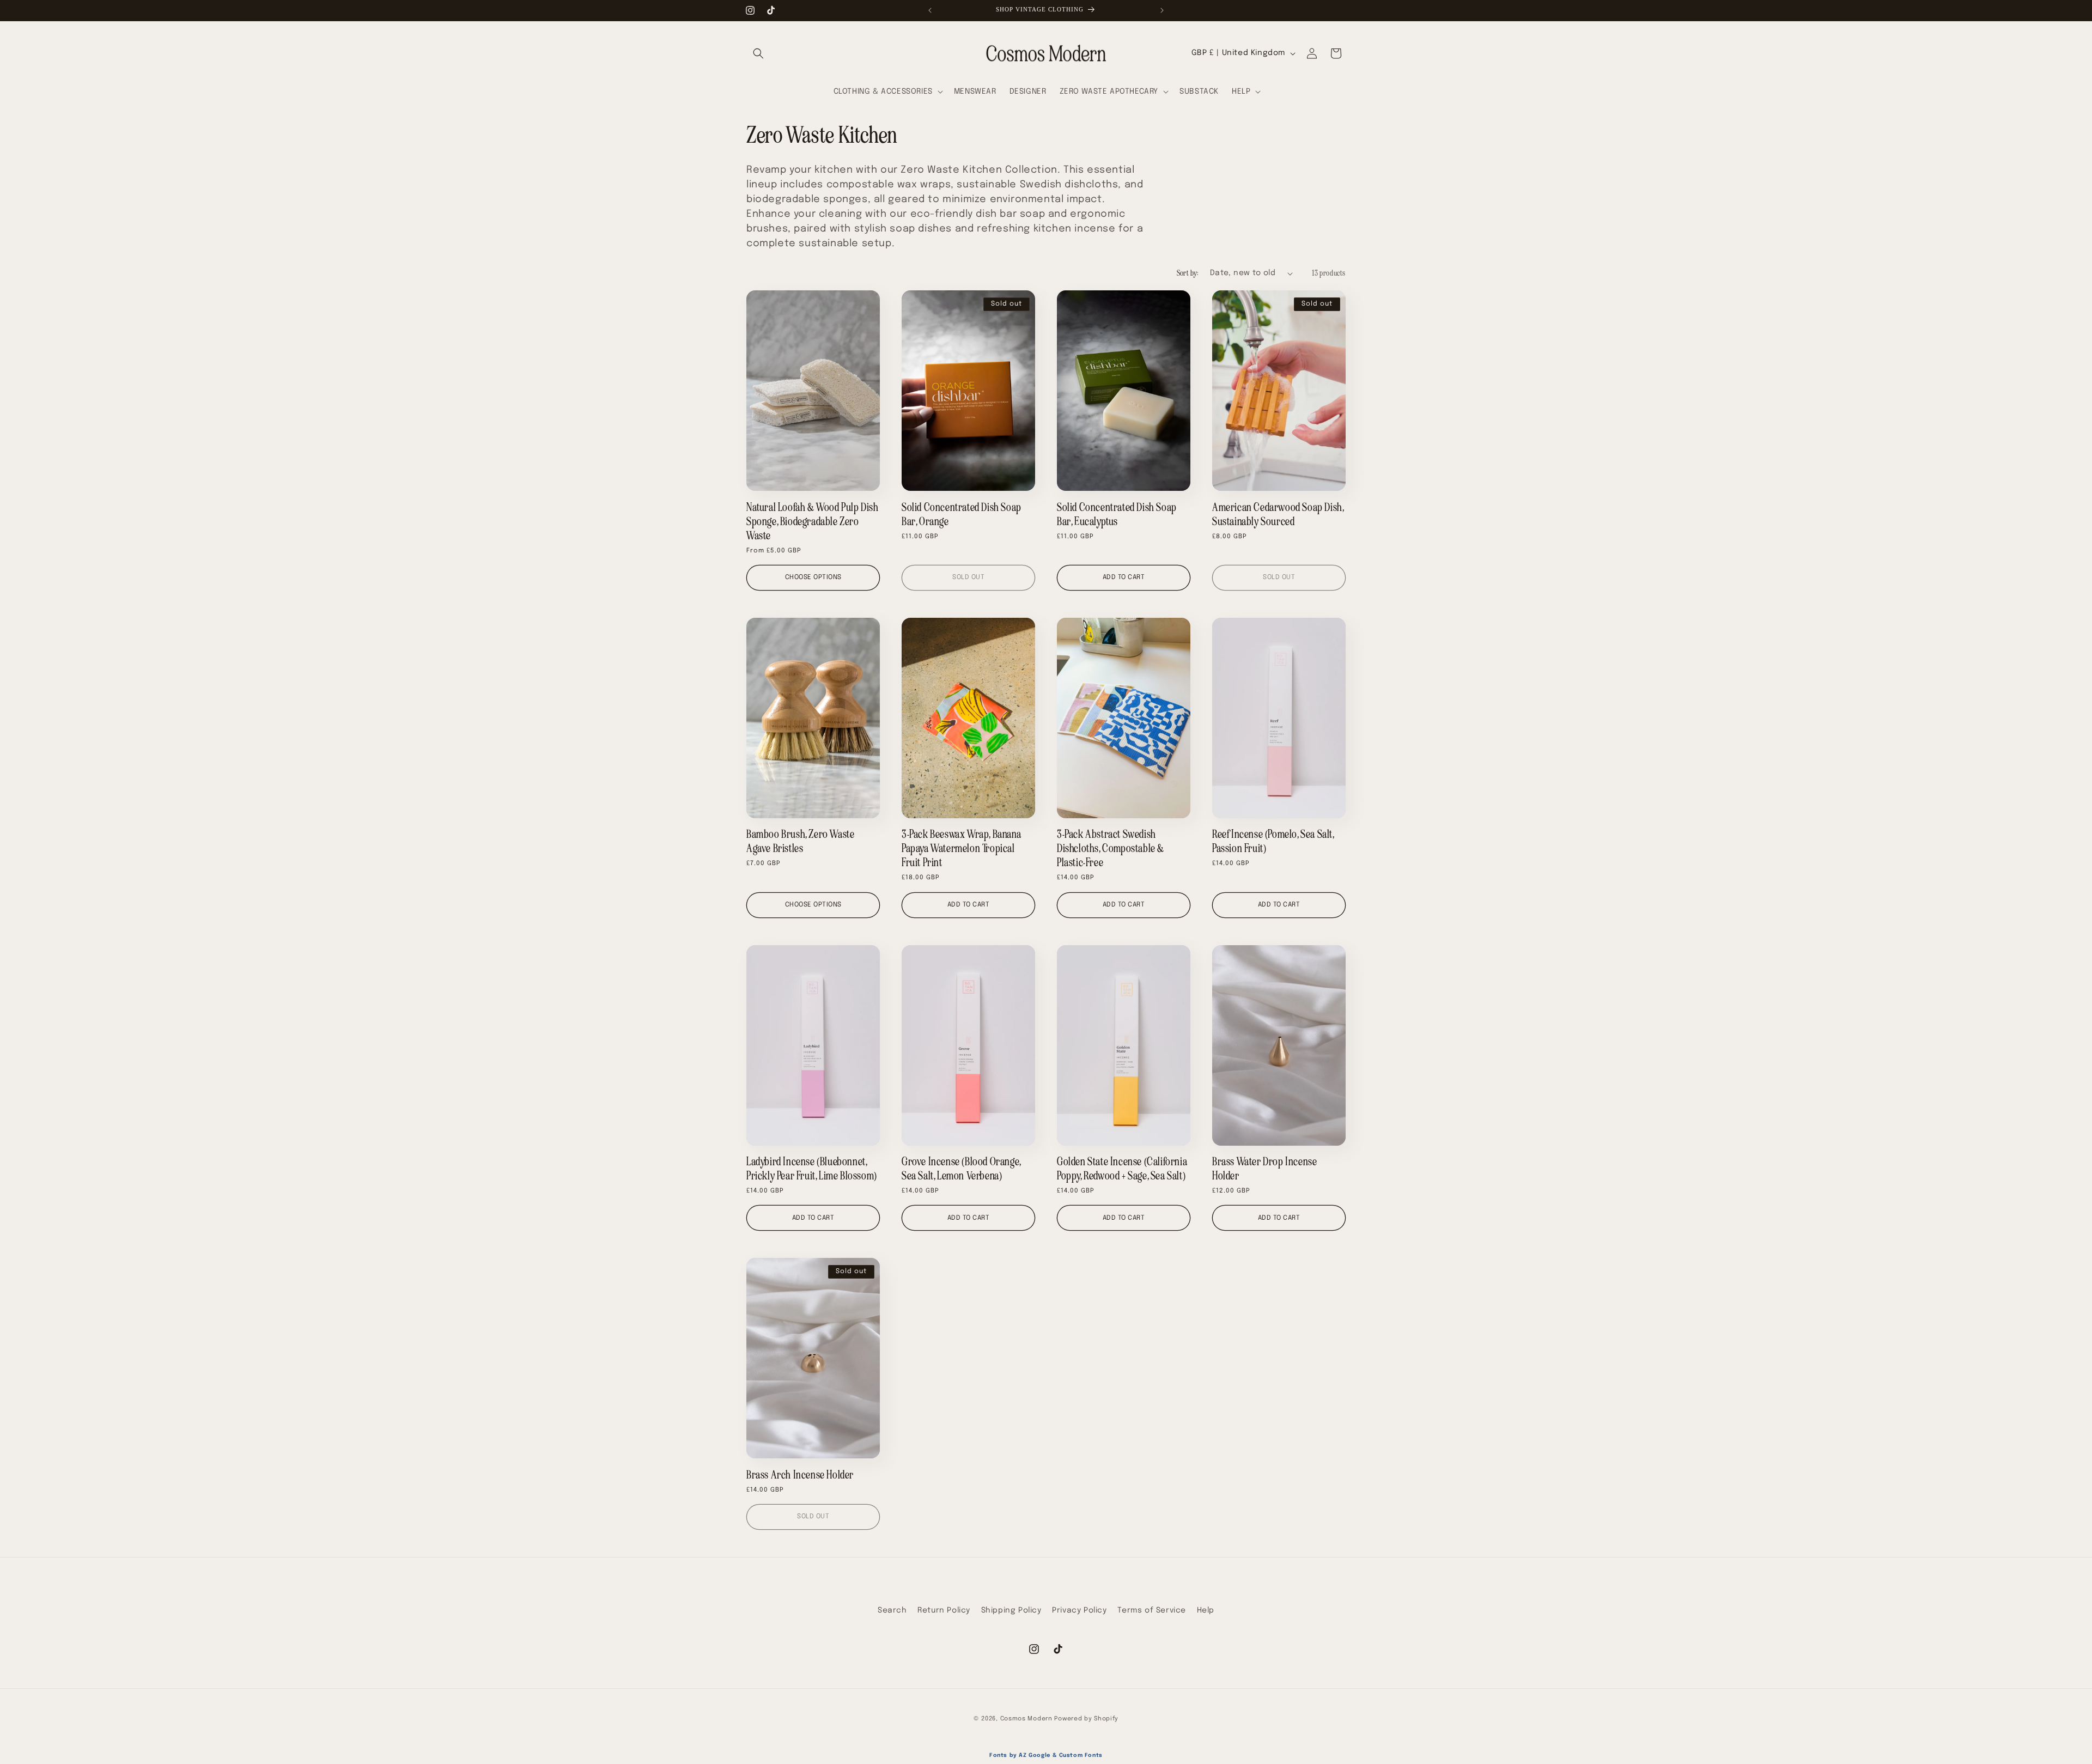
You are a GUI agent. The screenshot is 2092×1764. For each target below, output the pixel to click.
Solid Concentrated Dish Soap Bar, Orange (962, 514)
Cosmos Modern (1026, 1719)
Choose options (813, 577)
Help (1206, 1610)
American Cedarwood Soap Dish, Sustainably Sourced (1278, 514)
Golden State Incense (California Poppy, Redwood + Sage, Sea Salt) (1122, 1169)
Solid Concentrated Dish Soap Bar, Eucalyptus (1117, 514)
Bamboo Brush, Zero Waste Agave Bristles (800, 841)
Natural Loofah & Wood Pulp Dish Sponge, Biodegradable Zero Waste (813, 521)
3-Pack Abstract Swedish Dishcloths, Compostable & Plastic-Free (1111, 848)
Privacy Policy (1079, 1610)
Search (892, 1610)
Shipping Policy (1011, 1610)
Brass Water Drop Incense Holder (1264, 1169)
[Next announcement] (1162, 10)
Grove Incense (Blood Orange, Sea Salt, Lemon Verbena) (961, 1169)
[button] (758, 53)
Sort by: (1188, 273)
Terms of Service (1152, 1610)
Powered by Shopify (1086, 1719)
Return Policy (944, 1610)
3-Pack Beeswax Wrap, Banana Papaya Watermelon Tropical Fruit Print (961, 848)
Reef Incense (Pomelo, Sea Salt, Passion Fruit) (1273, 841)
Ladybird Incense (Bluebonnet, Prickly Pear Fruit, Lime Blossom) (812, 1169)
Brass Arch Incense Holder (800, 1475)
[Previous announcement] (930, 10)
